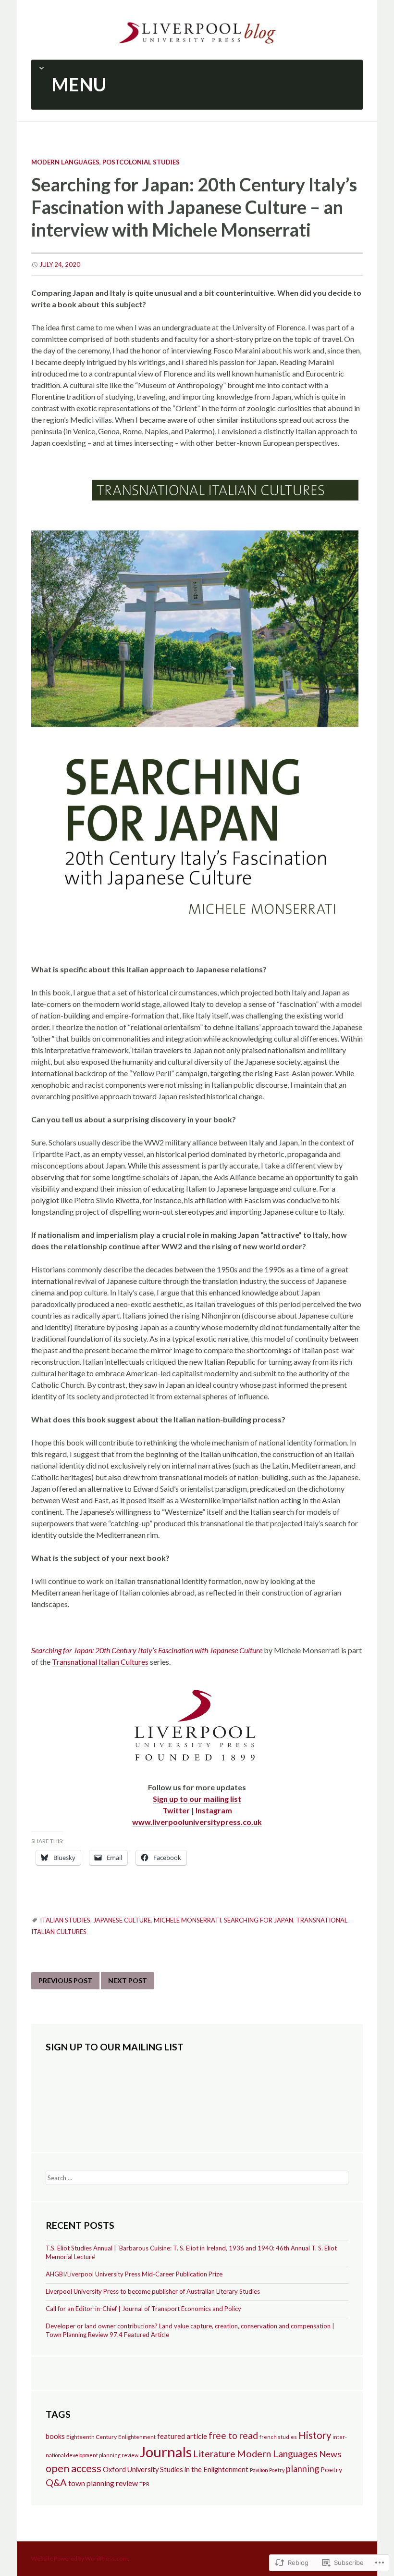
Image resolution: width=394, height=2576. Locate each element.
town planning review (103, 2483)
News (330, 2454)
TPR (144, 2484)
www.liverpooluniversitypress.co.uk (197, 1822)
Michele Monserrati (187, 1920)
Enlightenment (137, 2437)
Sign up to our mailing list (197, 1799)
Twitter (176, 1810)
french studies (278, 2437)
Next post (128, 1980)
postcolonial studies (141, 162)
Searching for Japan (259, 1920)
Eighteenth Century (92, 2437)
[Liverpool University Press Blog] (197, 31)
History (315, 2435)
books (55, 2436)
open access (74, 2468)
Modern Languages (65, 162)
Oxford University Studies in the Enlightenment (176, 2469)
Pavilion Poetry (267, 2470)
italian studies (65, 1920)
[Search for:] (197, 2177)
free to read (233, 2435)
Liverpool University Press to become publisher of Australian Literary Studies (153, 2291)
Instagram (214, 1810)
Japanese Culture (122, 1920)
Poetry (331, 2469)
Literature (214, 2454)
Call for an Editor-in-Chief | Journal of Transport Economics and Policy (143, 2309)
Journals (166, 2452)
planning (302, 2469)
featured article (182, 2436)
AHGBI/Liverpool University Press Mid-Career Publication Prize (134, 2274)
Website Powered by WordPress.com (80, 2558)
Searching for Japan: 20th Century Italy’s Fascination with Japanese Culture (147, 1650)
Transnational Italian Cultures (100, 1662)
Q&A (56, 2482)
